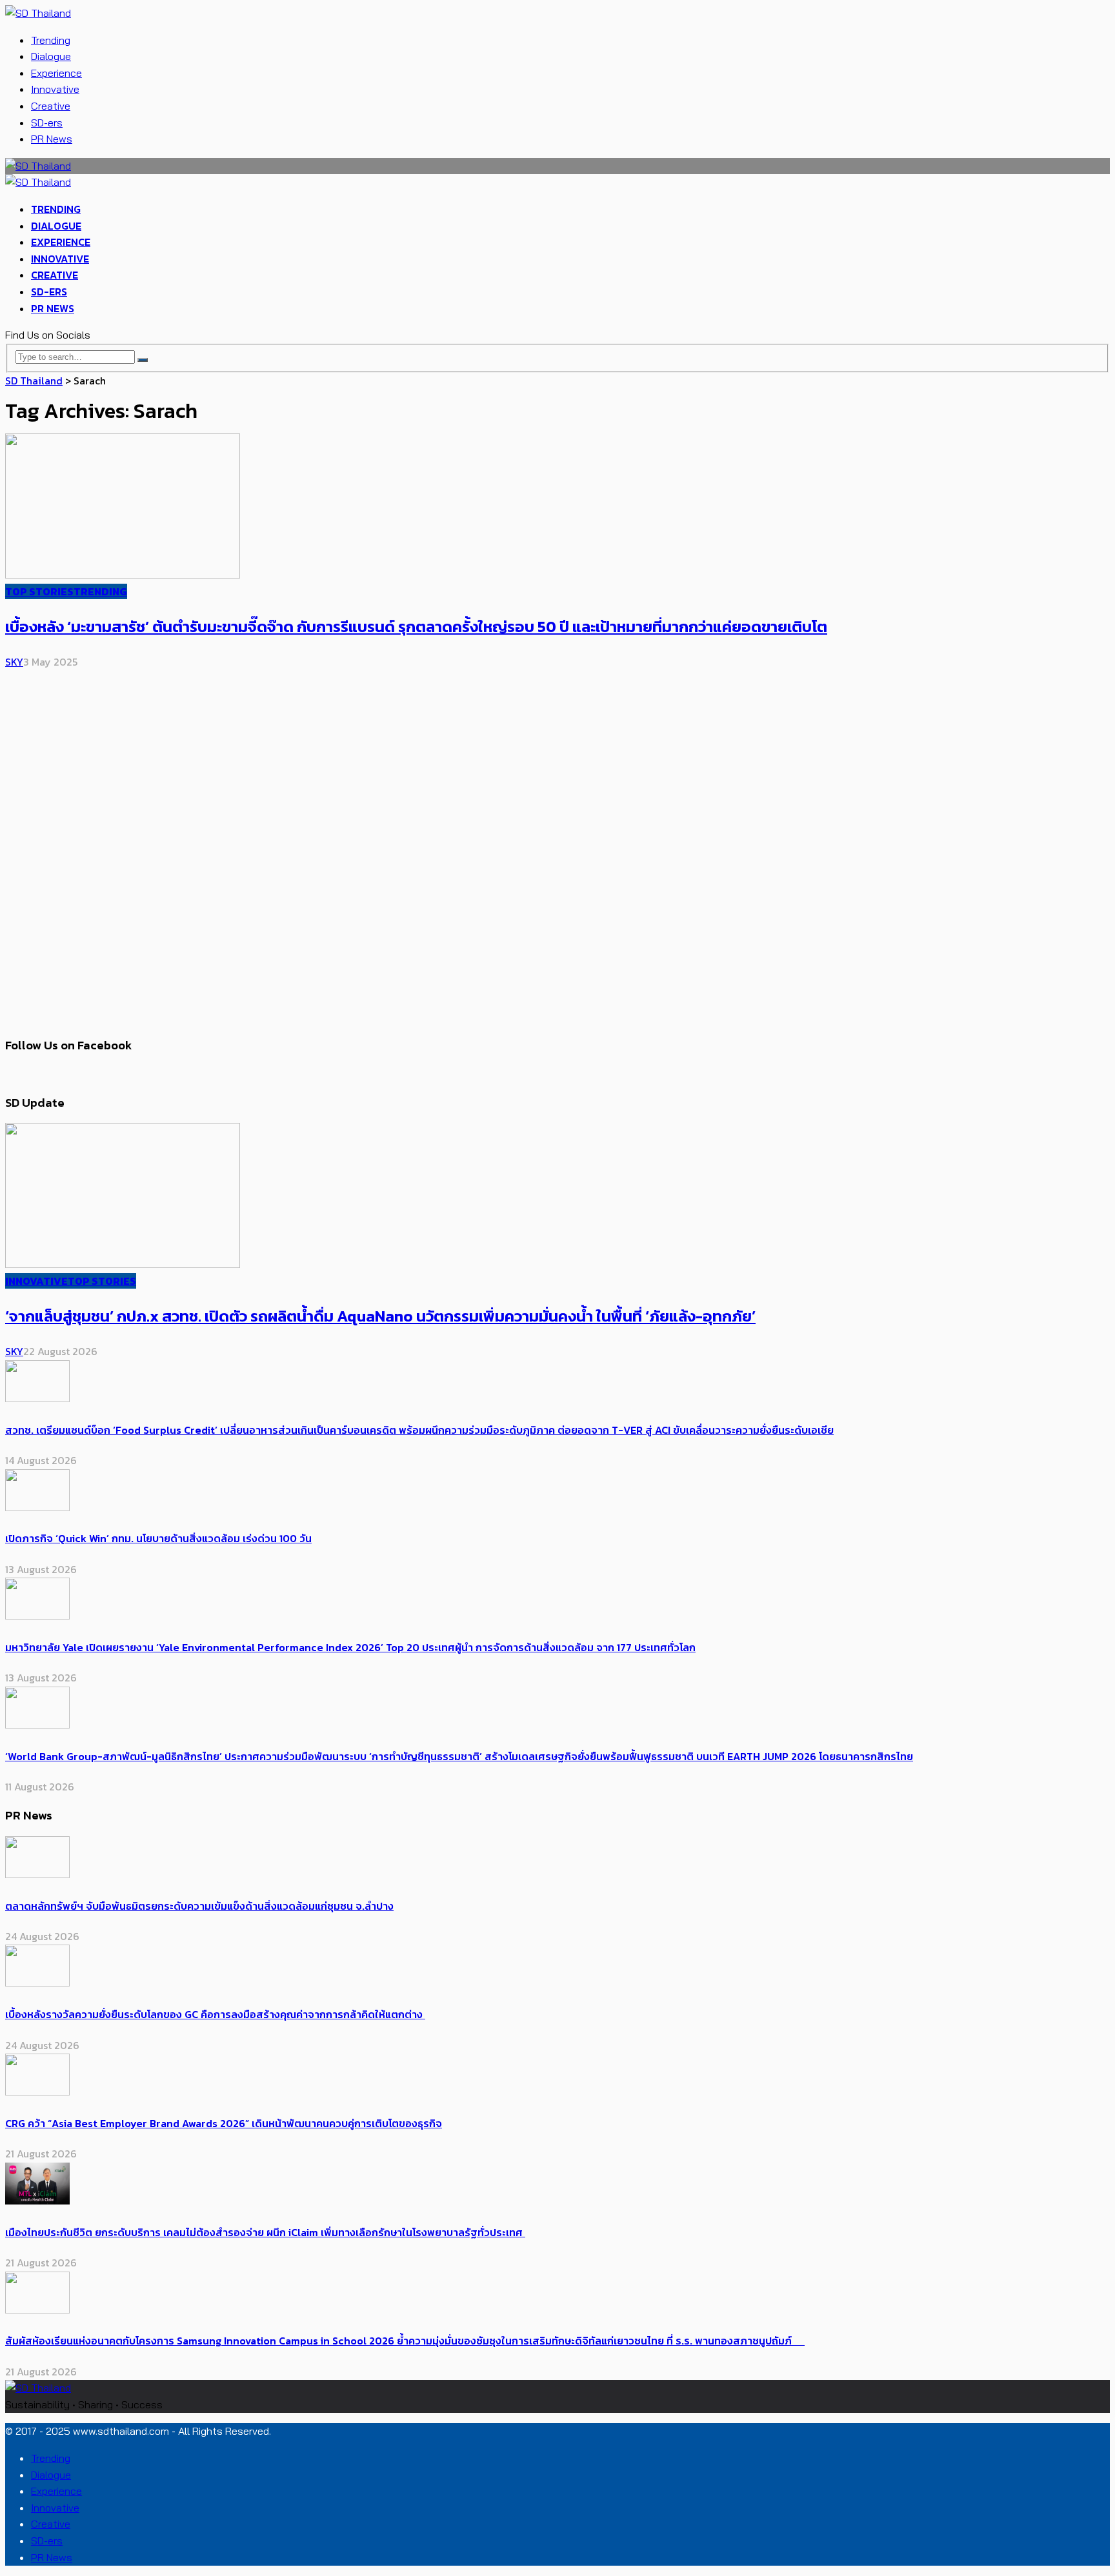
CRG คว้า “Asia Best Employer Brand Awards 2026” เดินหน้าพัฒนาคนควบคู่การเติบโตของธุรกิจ (224, 2123)
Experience (56, 73)
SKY (14, 662)
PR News (52, 139)
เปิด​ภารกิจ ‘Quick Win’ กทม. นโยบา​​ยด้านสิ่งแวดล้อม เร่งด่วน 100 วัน (158, 1538)
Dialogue (51, 56)
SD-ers (47, 123)
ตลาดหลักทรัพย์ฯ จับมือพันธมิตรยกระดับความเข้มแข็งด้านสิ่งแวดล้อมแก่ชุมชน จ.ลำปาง (199, 1906)
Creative (51, 106)
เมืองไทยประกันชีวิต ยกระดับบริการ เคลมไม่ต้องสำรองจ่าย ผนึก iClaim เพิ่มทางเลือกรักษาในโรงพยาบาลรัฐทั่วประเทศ (265, 2232)
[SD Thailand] (38, 13)
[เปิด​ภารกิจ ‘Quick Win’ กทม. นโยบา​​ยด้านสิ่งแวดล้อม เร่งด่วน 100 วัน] (37, 1507)
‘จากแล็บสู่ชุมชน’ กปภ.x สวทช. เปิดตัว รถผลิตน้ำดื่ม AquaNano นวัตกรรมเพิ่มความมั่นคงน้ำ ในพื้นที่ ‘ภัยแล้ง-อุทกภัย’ (380, 1316)
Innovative (55, 89)
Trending (51, 40)
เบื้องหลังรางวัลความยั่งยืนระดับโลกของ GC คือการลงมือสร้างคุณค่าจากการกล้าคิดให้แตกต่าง (215, 2014)
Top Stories (39, 591)
